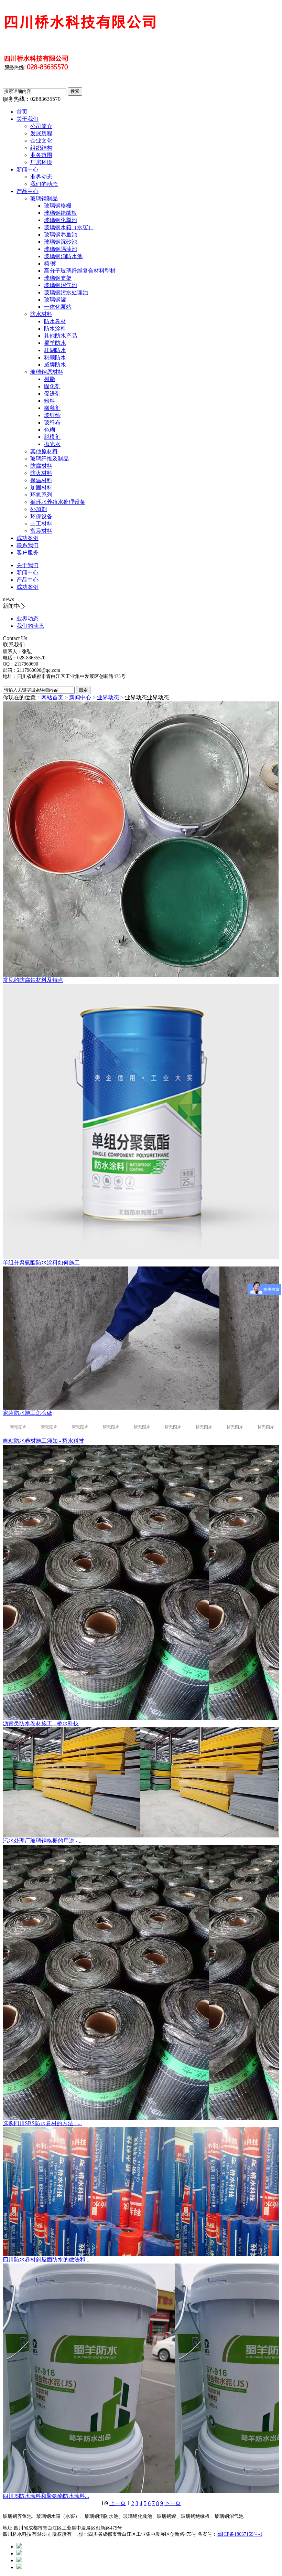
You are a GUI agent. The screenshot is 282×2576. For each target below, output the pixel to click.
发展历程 (41, 133)
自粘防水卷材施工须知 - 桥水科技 (44, 1441)
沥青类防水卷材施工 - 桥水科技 (41, 1723)
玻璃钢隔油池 (61, 249)
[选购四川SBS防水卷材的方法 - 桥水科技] (141, 1982)
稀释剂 (52, 408)
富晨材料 (41, 531)
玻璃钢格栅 (58, 206)
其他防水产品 (61, 336)
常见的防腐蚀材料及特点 (33, 980)
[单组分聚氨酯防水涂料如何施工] (141, 1122)
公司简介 (41, 126)
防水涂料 (55, 328)
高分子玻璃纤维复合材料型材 (80, 271)
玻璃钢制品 (44, 198)
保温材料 (41, 480)
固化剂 (52, 386)
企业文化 (41, 141)
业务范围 (41, 155)
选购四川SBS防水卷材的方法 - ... (42, 2123)
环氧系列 (41, 495)
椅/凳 (50, 263)
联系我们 (28, 545)
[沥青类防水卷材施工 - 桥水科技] (141, 1582)
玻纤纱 (52, 415)
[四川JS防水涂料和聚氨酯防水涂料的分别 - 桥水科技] (141, 2378)
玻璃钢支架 (58, 278)
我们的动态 (44, 184)
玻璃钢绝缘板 (61, 213)
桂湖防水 (55, 350)
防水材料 (41, 314)
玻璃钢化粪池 (61, 220)
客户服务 (28, 553)
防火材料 (41, 473)
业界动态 (41, 177)
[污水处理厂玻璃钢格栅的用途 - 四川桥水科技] (141, 1782)
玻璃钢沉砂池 (61, 242)
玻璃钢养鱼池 (61, 235)
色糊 (50, 430)
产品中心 (28, 191)
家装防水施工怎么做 (28, 1413)
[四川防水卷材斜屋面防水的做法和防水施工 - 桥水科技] (141, 2192)
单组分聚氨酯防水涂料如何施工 (41, 1263)
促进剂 (52, 394)
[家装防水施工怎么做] (141, 1338)
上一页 (118, 2503)
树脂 (50, 379)
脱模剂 (52, 437)
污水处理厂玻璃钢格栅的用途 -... (42, 1841)
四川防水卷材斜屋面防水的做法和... (46, 2260)
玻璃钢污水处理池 (66, 292)
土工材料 (41, 524)
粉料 (50, 401)
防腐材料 (41, 466)
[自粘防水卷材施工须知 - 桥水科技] (141, 1427)
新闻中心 (28, 169)
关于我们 (28, 119)
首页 (22, 112)
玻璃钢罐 (55, 300)
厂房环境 (41, 162)
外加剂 (39, 509)
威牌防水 (55, 365)
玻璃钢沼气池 (61, 285)
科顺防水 (55, 357)
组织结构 (41, 148)
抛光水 (52, 444)
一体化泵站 (58, 307)
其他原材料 (44, 451)
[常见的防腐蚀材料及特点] (141, 839)
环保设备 (41, 516)
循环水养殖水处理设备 (58, 502)
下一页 (173, 2503)
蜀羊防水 (55, 343)
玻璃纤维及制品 (50, 459)
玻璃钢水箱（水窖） (69, 227)
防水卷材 (55, 321)
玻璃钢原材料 (47, 372)
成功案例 (28, 538)
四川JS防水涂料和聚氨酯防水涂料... (46, 2496)
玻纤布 (52, 422)
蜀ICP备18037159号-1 (240, 2534)
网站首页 (52, 697)
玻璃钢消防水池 (63, 256)
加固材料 (41, 487)
